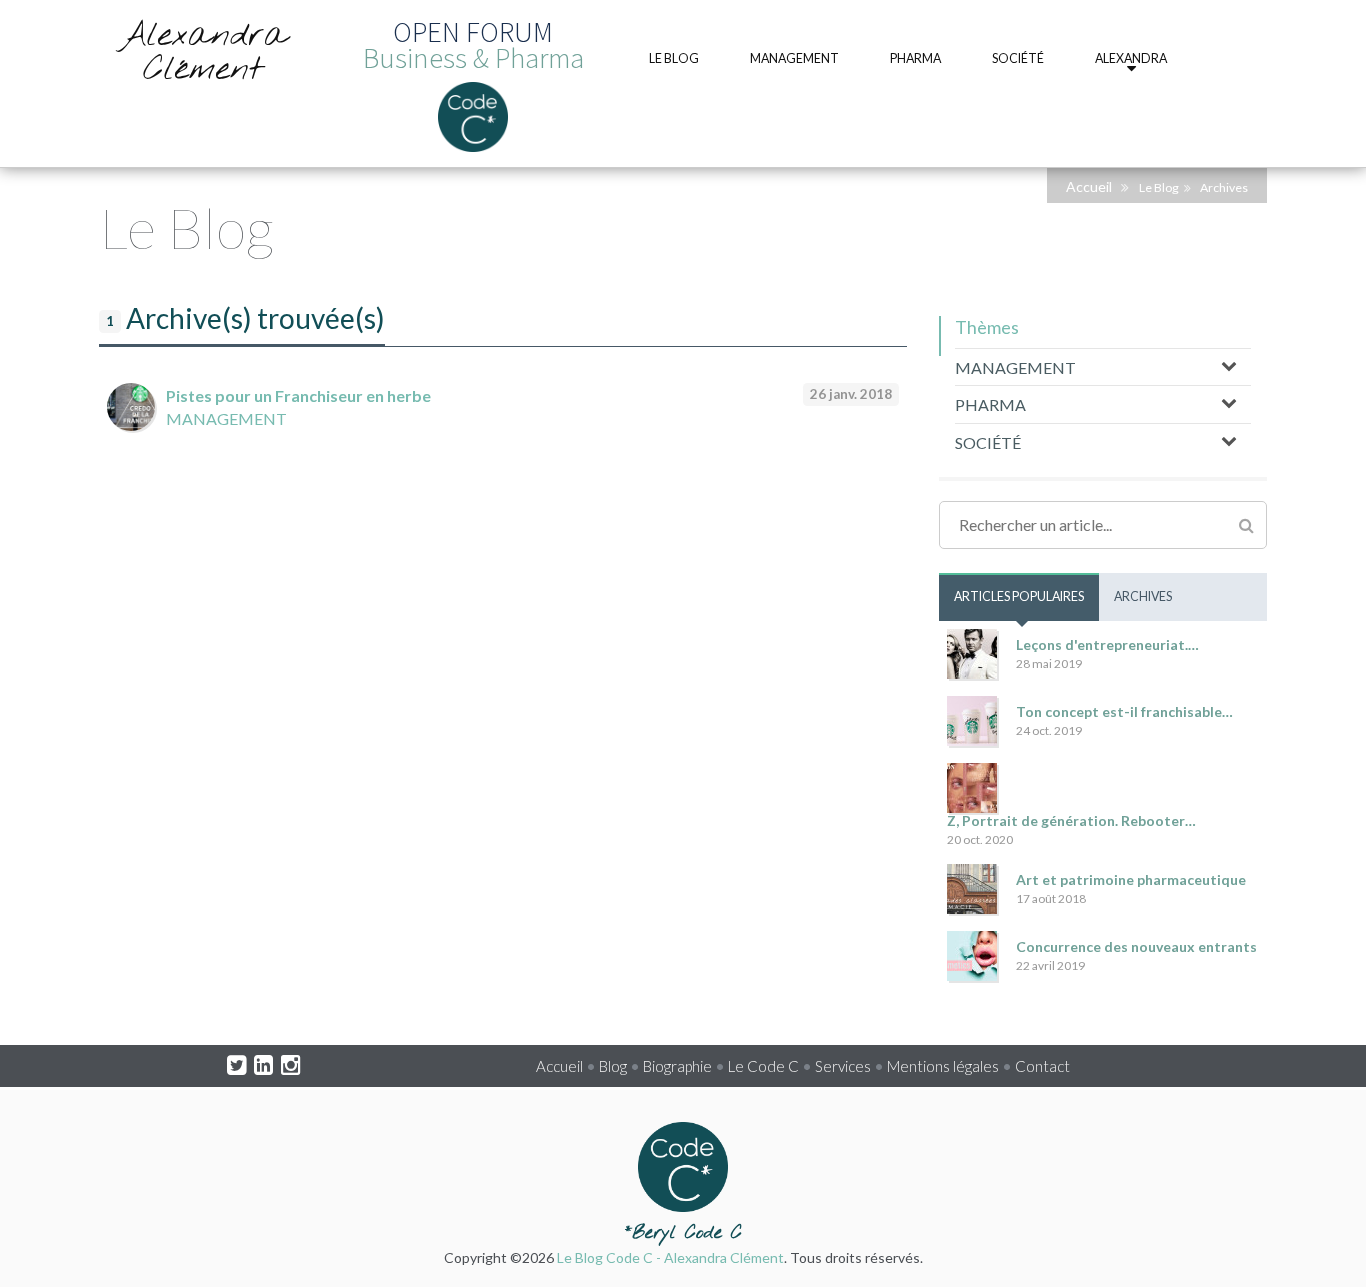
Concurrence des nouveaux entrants (1136, 946)
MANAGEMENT (226, 418)
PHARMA (990, 404)
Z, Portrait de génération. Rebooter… (1071, 820)
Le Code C (763, 1066)
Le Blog (1159, 187)
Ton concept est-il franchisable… (1124, 711)
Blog (613, 1066)
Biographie (677, 1066)
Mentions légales (943, 1066)
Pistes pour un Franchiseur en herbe (298, 395)
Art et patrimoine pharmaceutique (1131, 879)
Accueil (1089, 186)
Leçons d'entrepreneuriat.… (1107, 644)
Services (843, 1066)
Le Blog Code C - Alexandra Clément (670, 1257)
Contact (1042, 1066)
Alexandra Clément (203, 53)
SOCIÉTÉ (988, 442)
